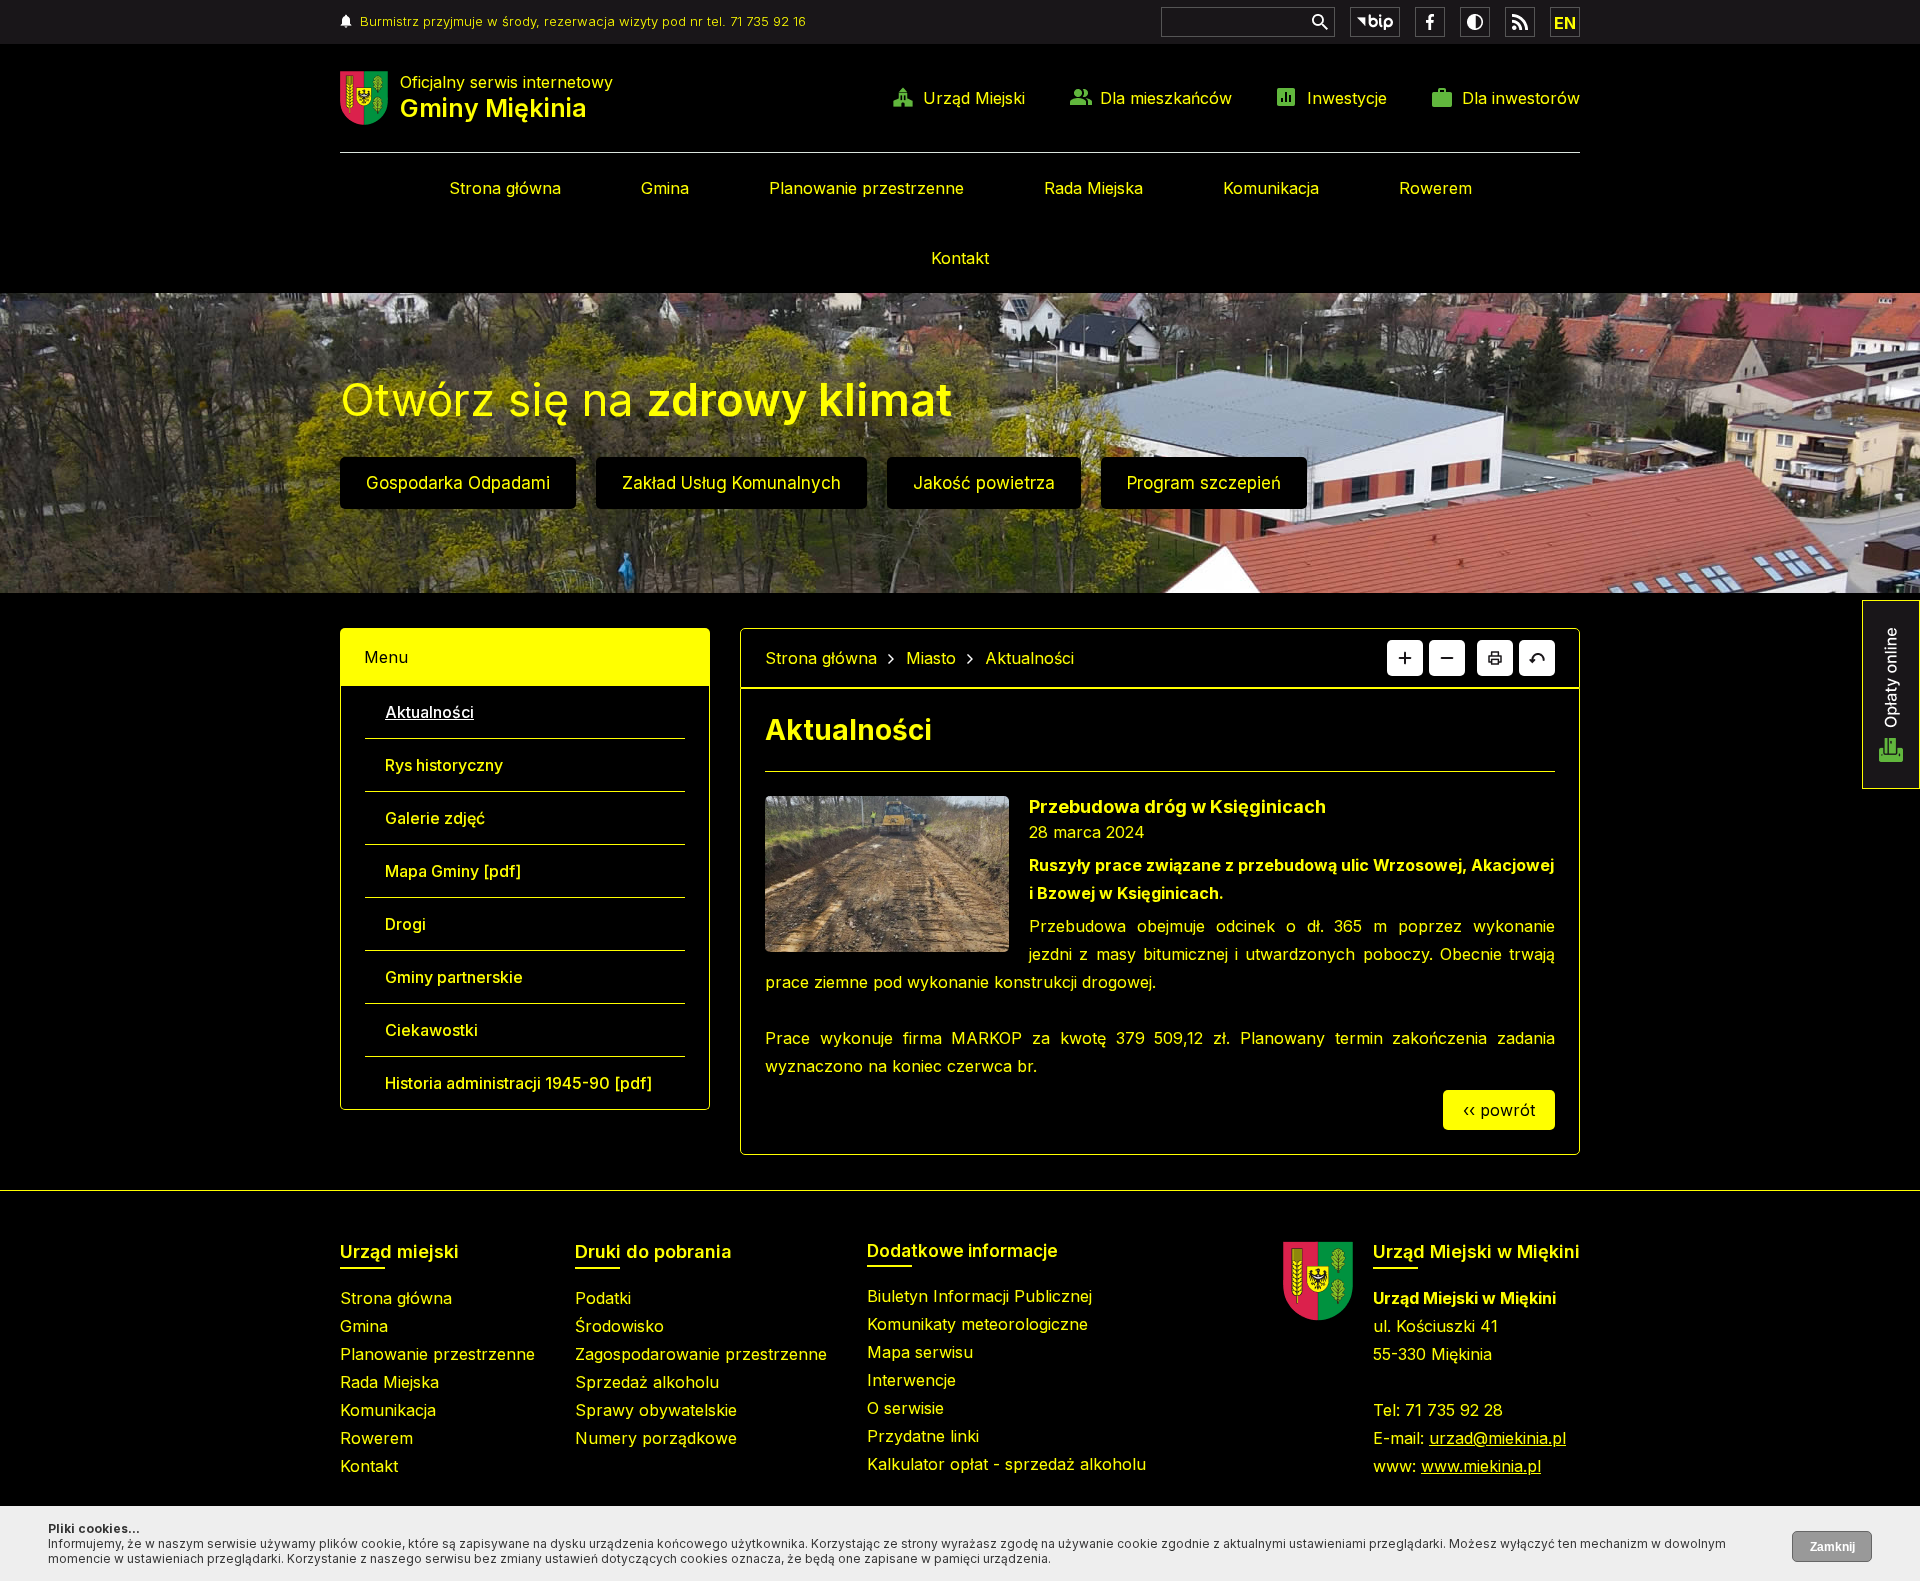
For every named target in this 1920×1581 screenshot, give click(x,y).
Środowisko (619, 1326)
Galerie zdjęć (435, 818)
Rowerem (1435, 188)
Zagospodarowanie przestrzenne (701, 1354)
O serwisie (905, 1408)
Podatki (603, 1298)
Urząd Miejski (974, 98)
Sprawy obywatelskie (656, 1410)
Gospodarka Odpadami (458, 483)
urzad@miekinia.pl (1497, 1438)
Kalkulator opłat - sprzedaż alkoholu (1006, 1464)
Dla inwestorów (1521, 98)
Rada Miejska (1093, 188)
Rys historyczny (444, 765)
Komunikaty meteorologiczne (977, 1324)
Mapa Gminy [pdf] (453, 871)
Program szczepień (1204, 483)
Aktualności (429, 712)
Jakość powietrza (984, 483)
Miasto (931, 658)
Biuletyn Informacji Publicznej (979, 1296)
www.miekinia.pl (1481, 1466)
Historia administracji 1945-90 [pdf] (518, 1083)
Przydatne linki (923, 1436)
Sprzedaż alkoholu (647, 1382)
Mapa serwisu (920, 1352)
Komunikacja (1271, 188)
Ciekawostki (431, 1030)
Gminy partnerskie (454, 977)
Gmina (665, 188)
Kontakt (960, 258)
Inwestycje (1347, 98)
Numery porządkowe (656, 1438)
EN (1565, 23)
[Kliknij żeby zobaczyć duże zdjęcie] (887, 878)
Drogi (405, 924)
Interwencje (911, 1380)
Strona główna (505, 188)
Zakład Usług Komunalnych (731, 483)
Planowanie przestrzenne (866, 188)
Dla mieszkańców (1166, 98)
